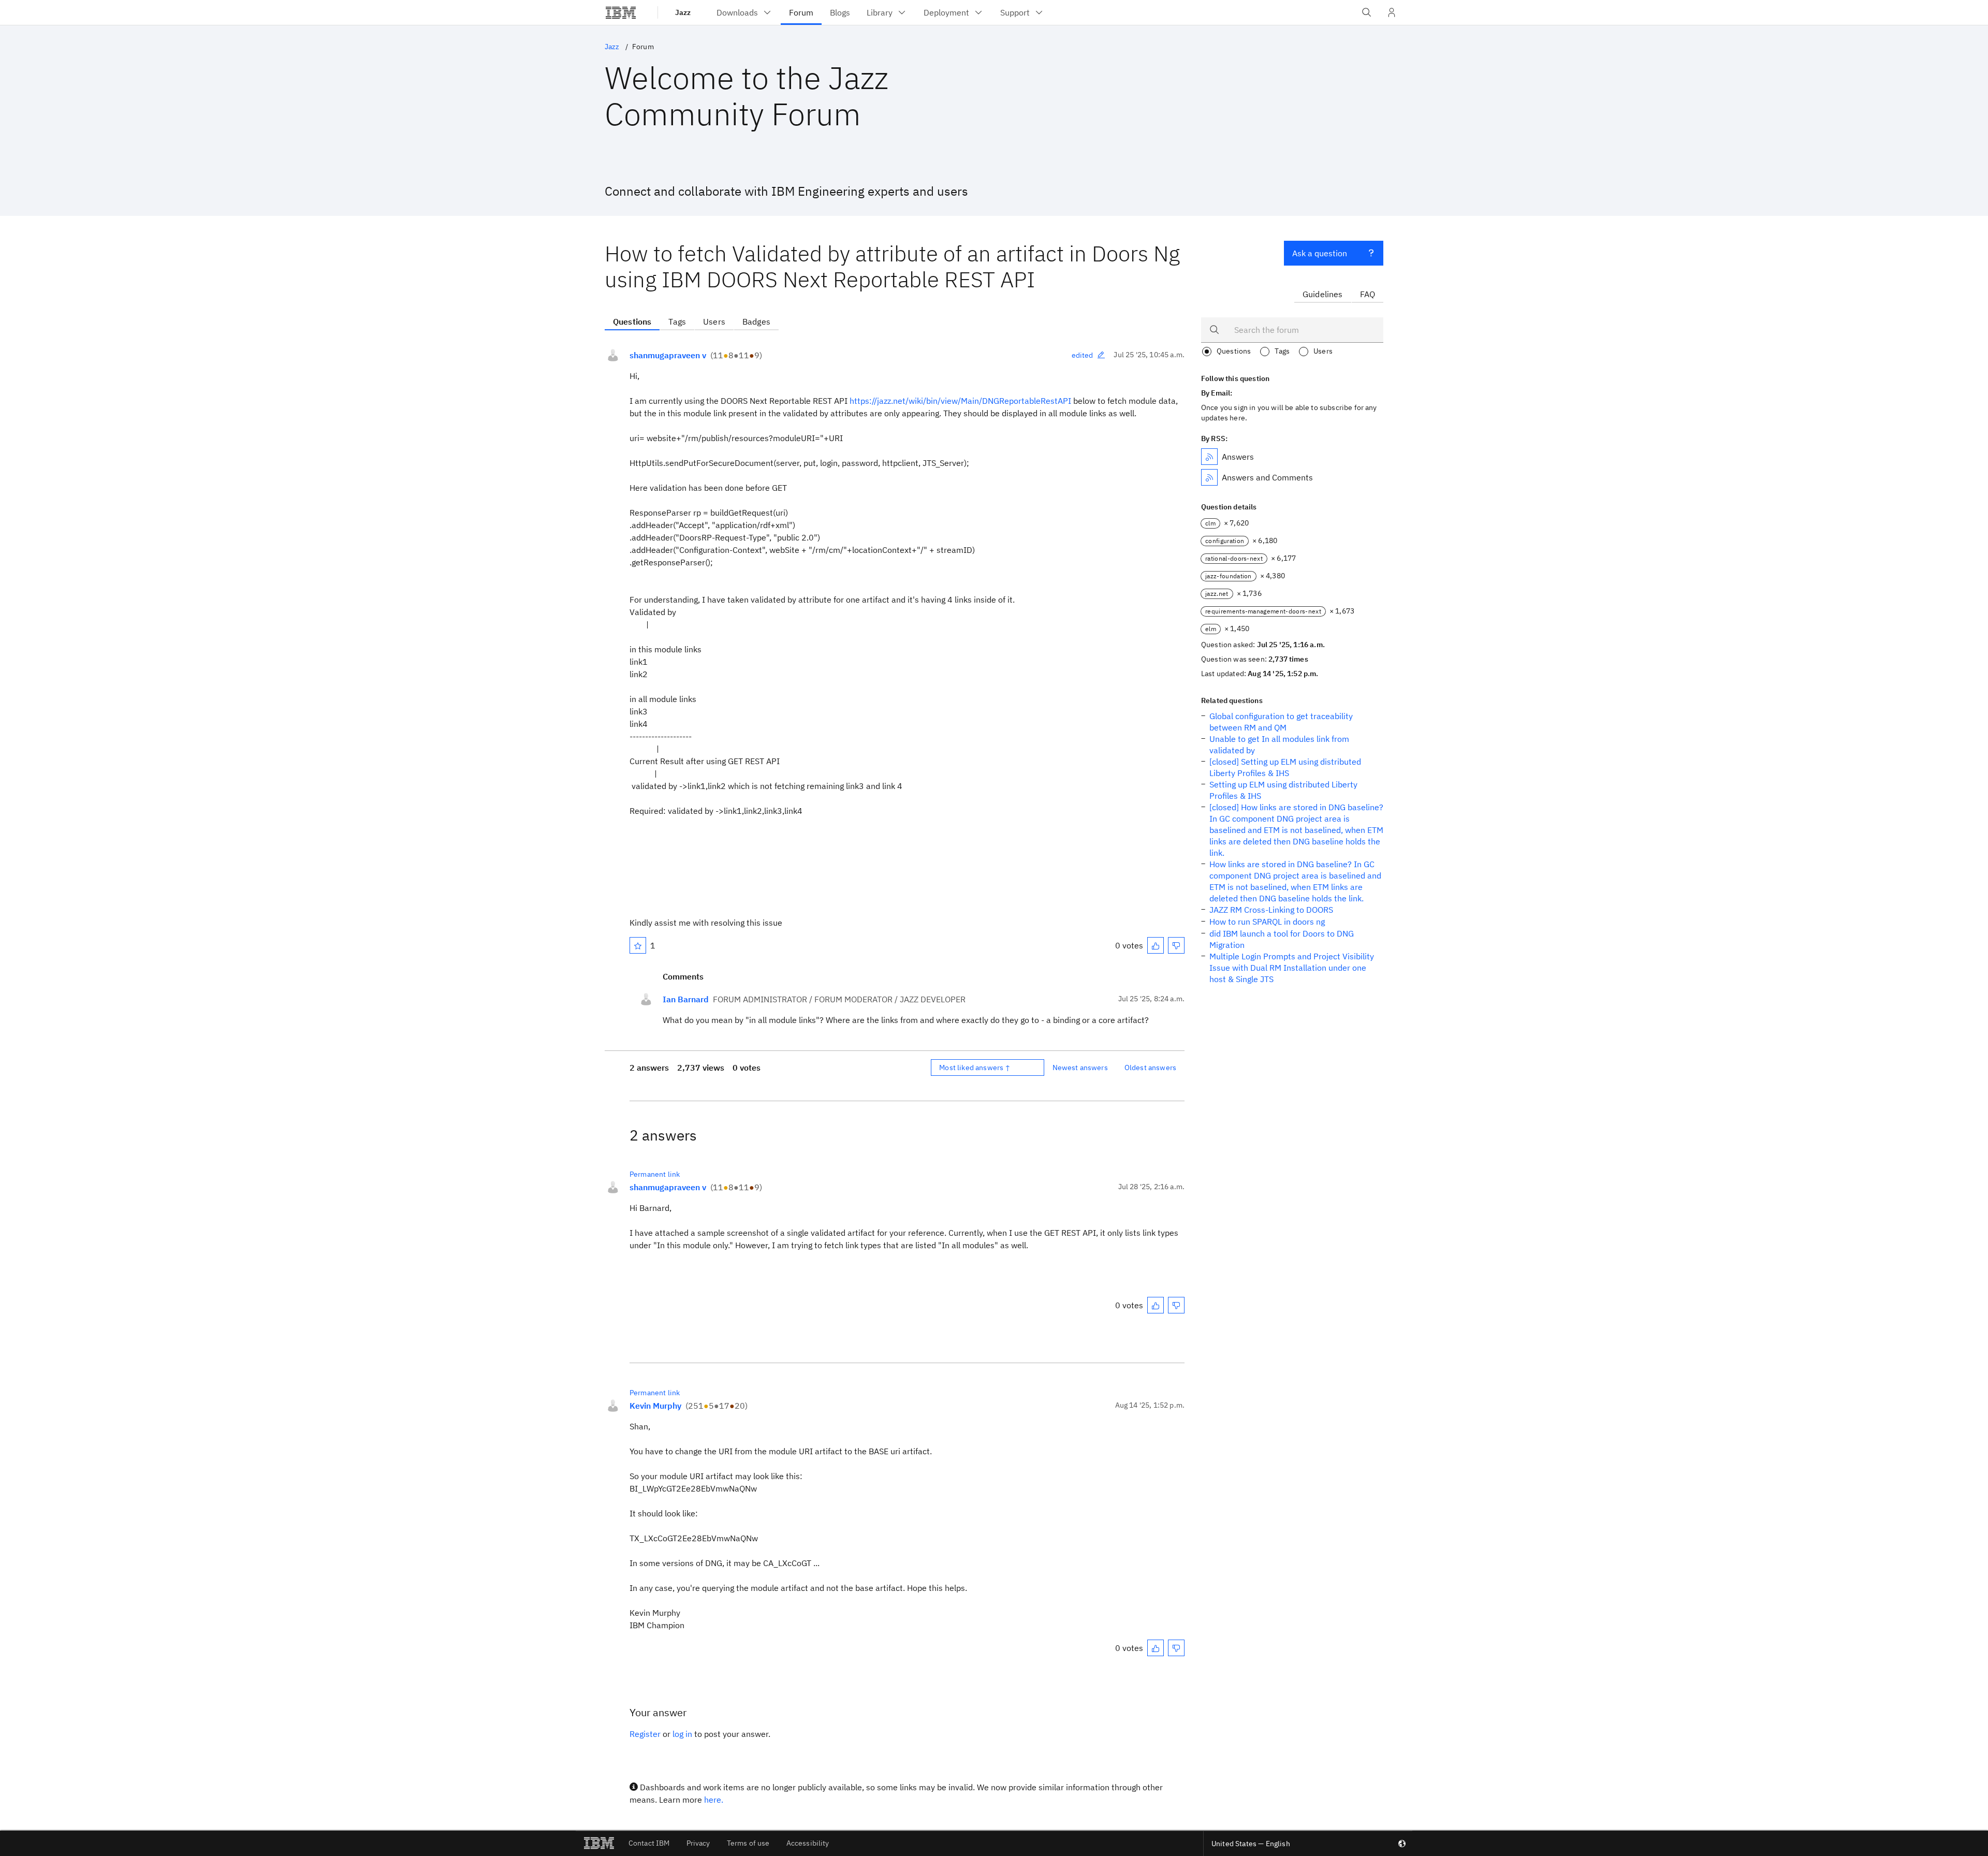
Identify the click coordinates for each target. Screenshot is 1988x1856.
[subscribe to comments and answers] (1209, 477)
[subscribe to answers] (1209, 457)
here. (714, 1800)
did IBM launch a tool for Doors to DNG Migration (1282, 939)
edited (1083, 355)
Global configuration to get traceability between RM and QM (1281, 722)
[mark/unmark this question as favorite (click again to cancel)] (638, 945)
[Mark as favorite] (638, 945)
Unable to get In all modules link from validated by (1279, 744)
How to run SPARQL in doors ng (1267, 922)
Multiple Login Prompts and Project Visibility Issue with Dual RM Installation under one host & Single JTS (1292, 968)
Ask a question (1320, 253)
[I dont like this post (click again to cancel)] (1176, 945)
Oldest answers (1150, 1068)
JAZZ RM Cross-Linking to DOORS (1271, 910)
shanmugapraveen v (668, 355)
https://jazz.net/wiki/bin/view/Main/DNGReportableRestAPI (960, 401)
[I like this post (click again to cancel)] (1156, 945)
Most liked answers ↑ (975, 1068)
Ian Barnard (686, 999)
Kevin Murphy (655, 1406)
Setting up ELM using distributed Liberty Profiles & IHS (1283, 790)
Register (645, 1734)
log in (682, 1734)
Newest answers (1080, 1068)
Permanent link (655, 1174)
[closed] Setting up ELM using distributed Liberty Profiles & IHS (1285, 767)
